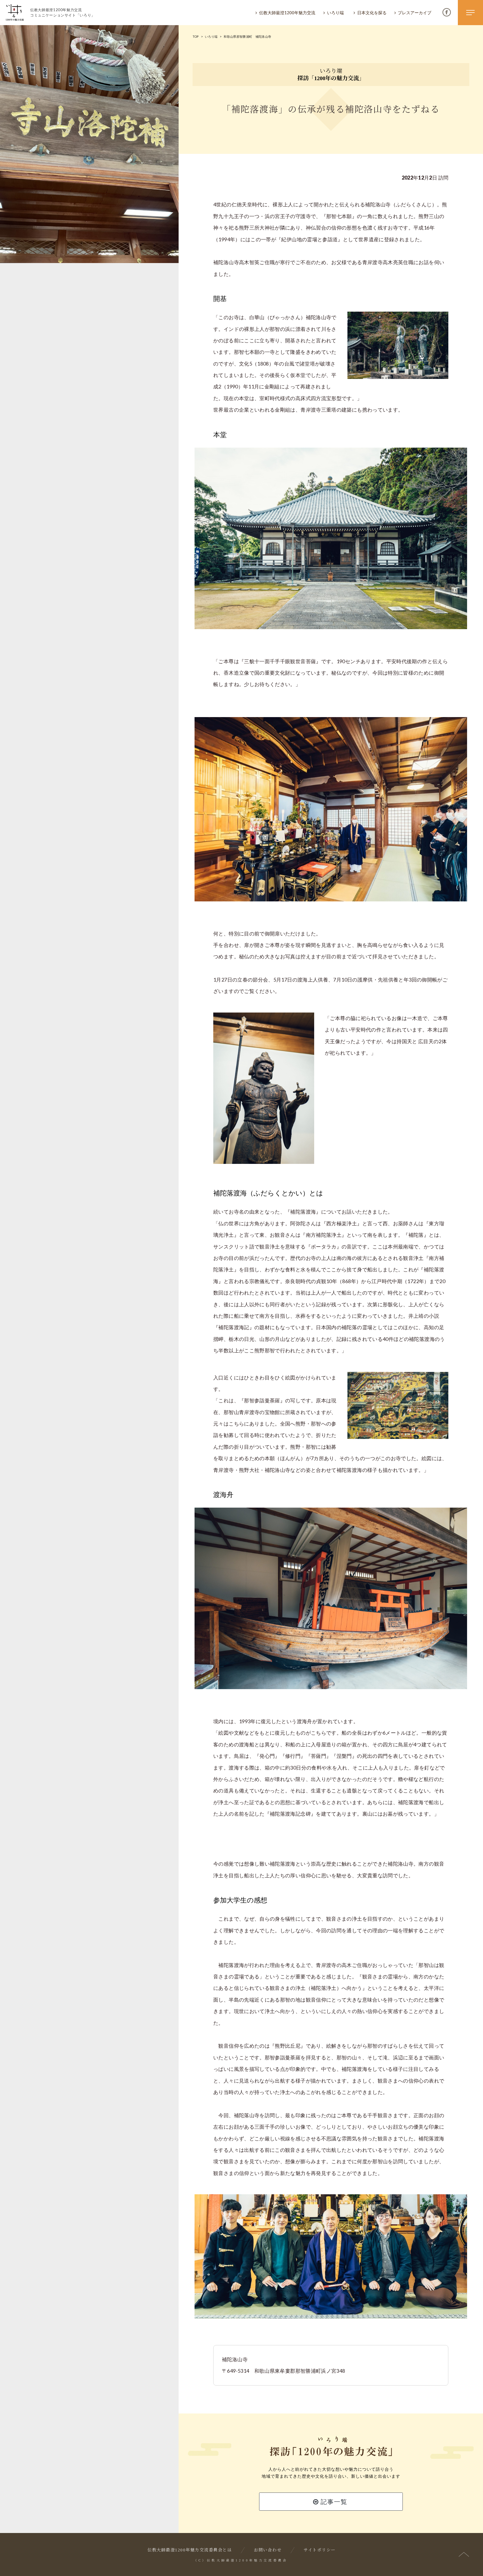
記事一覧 (333, 2502)
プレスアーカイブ (415, 13)
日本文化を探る (372, 13)
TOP (196, 36)
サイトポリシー (320, 2550)
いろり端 (335, 13)
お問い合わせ (268, 2550)
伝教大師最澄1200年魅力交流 (287, 13)
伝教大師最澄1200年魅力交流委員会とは (190, 2550)
